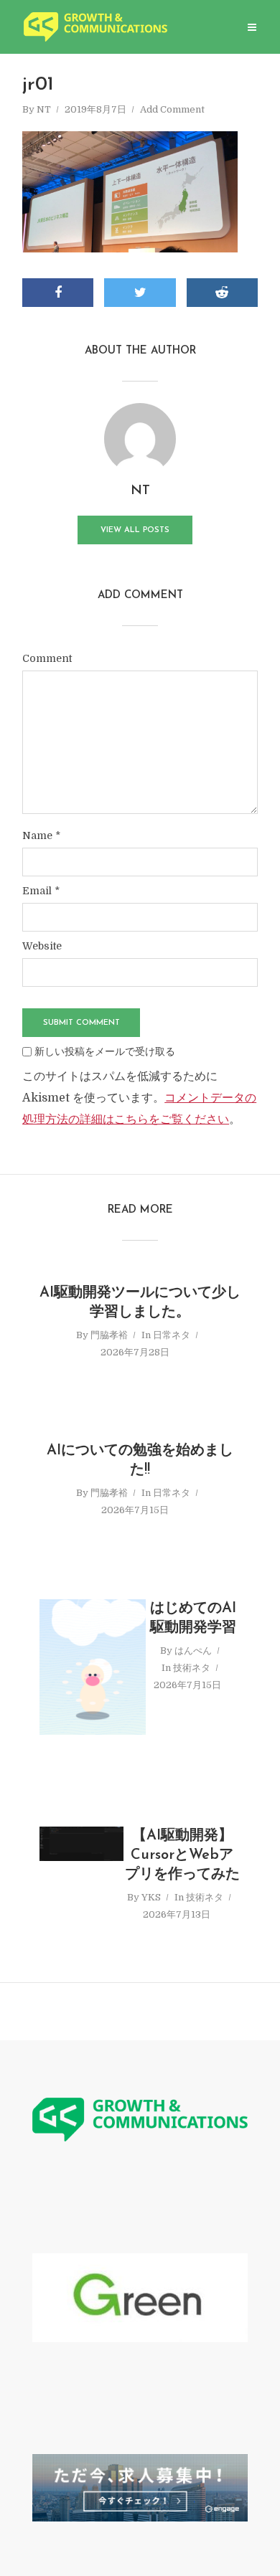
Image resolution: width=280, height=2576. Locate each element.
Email (41, 891)
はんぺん (193, 1651)
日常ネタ (172, 1335)
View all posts (135, 530)
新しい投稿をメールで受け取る (105, 1051)
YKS (151, 1897)
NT (44, 109)
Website (42, 946)
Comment (47, 658)
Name (41, 835)
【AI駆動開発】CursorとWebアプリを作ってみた (182, 1855)
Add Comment (172, 109)
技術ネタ (192, 1668)
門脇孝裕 (109, 1335)
